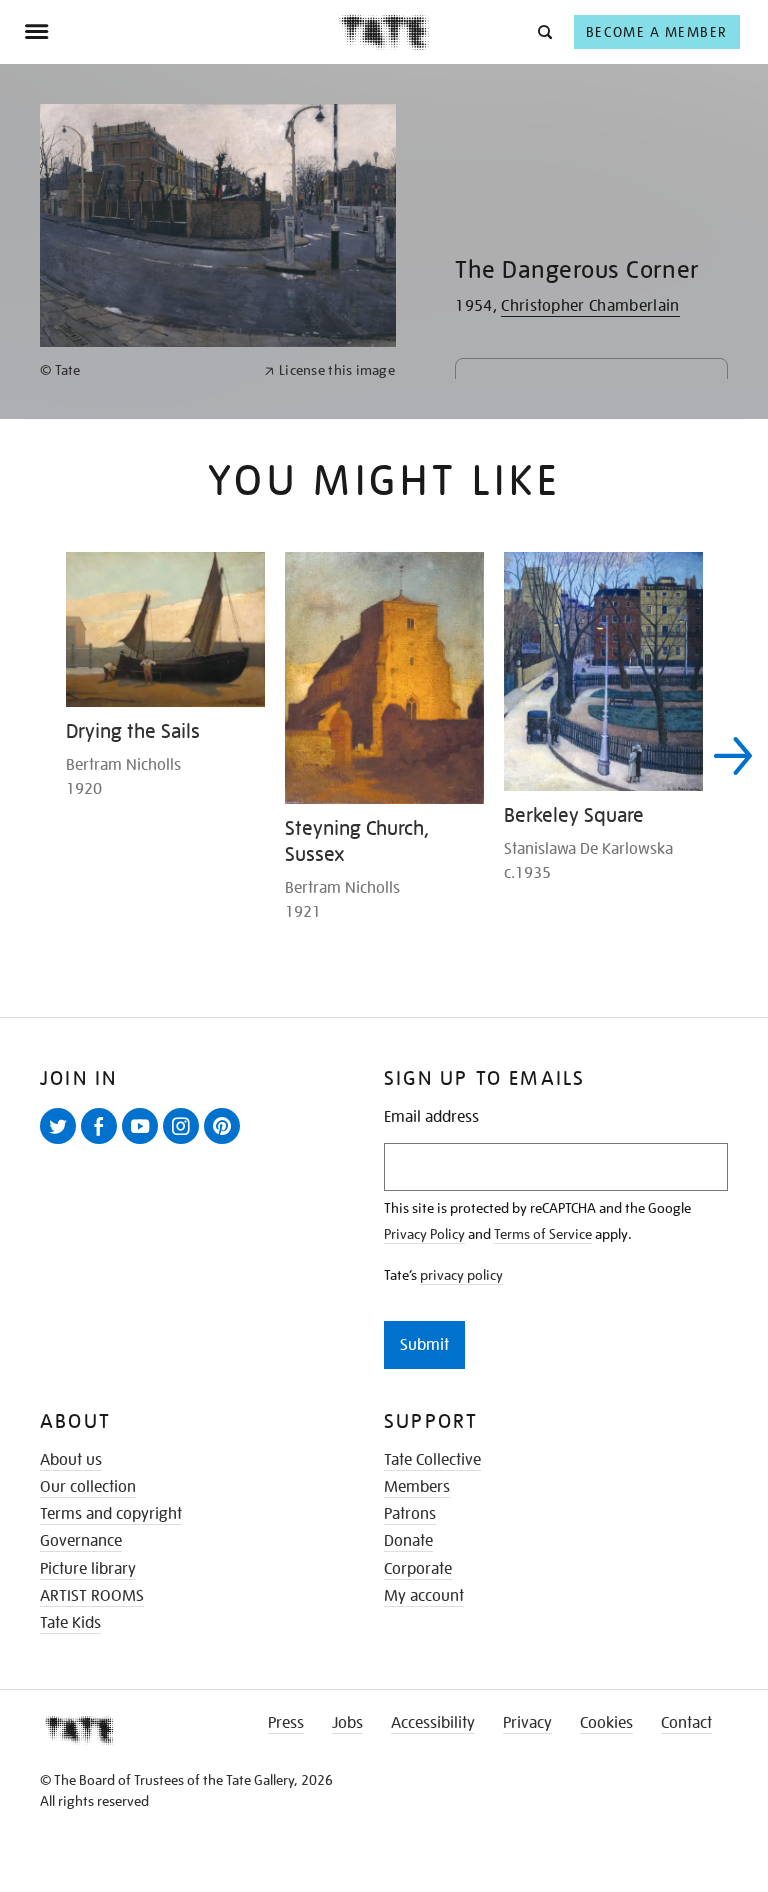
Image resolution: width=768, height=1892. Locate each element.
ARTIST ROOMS (92, 1596)
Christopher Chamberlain (590, 306)
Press (286, 1723)
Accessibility (433, 1723)
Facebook (103, 1143)
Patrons (410, 1514)
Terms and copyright (111, 1514)
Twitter (62, 1143)
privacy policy (461, 1275)
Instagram (185, 1143)
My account (424, 1596)
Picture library (88, 1569)
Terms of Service (543, 1234)
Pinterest (226, 1143)
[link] (143, 370)
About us (71, 1460)
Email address (431, 1117)
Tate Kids (70, 1623)
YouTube (144, 1143)
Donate (408, 1541)
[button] (543, 31)
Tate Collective (432, 1460)
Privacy (527, 1723)
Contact (686, 1723)
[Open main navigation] (181, 32)
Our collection (88, 1487)
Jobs (347, 1723)
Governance (81, 1541)
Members (417, 1487)
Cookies (606, 1723)
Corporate (418, 1569)
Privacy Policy (424, 1234)
